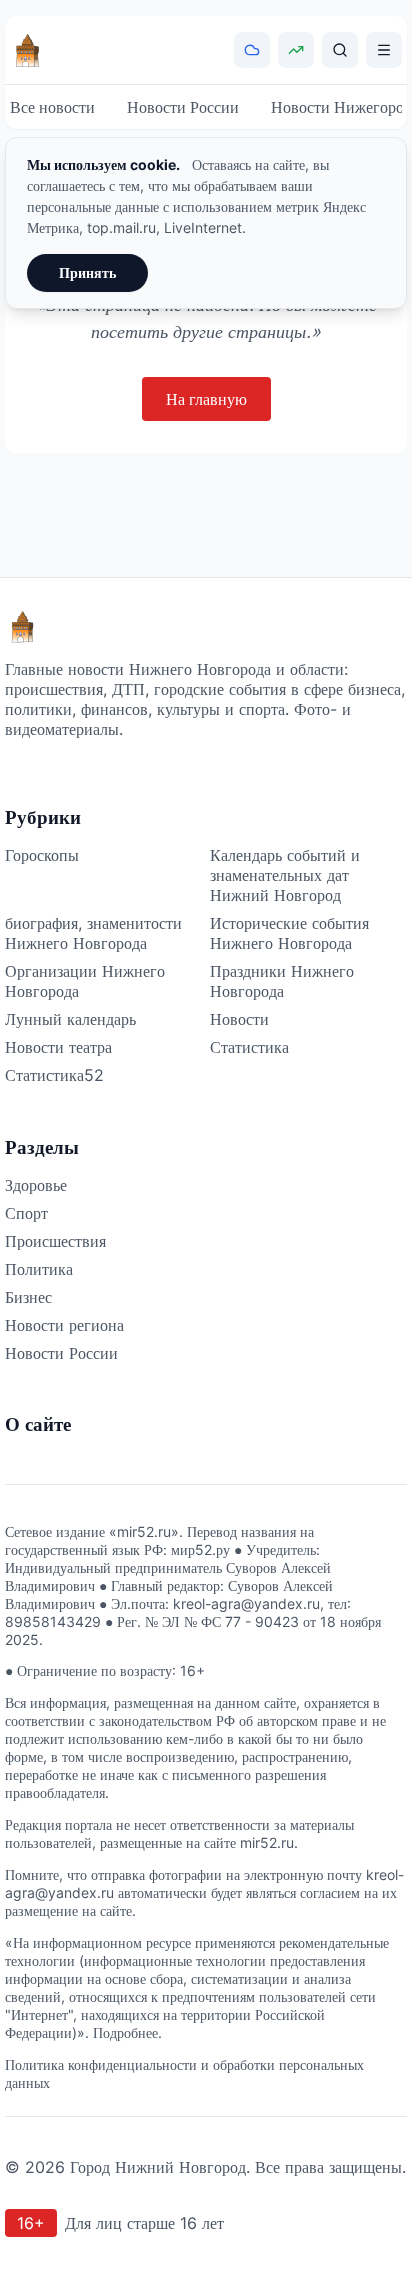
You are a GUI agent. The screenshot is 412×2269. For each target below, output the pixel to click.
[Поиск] (340, 50)
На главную (206, 399)
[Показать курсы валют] (296, 50)
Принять (87, 272)
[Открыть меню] (384, 50)
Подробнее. (127, 2032)
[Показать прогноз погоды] (252, 50)
